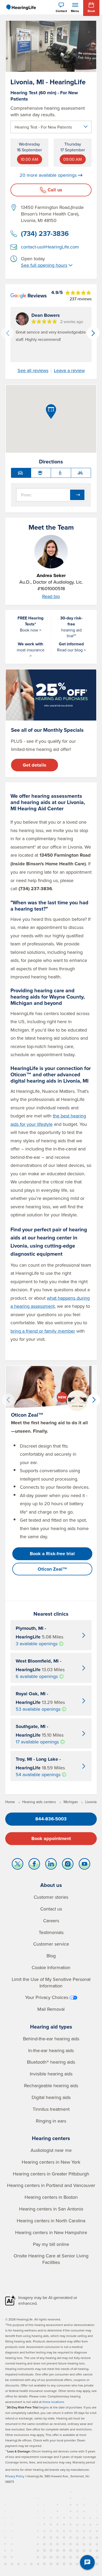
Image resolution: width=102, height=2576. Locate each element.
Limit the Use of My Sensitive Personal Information (51, 1982)
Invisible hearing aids (51, 2074)
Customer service (51, 1944)
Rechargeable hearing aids (51, 2085)
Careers (51, 1921)
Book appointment (51, 1838)
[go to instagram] (68, 1865)
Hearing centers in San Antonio (51, 2209)
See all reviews (33, 370)
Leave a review (69, 370)
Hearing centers (51, 2138)
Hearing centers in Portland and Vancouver (51, 2185)
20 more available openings (48, 175)
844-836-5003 (51, 1819)
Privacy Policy (15, 2476)
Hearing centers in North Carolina (51, 2221)
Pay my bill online (51, 2244)
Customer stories (51, 1897)
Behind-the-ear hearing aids (51, 2039)
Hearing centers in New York (51, 2162)
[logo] (21, 7)
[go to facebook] (34, 1865)
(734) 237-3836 (45, 234)
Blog (51, 1956)
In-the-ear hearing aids (51, 2050)
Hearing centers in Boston (51, 2197)
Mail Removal (51, 2009)
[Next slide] (93, 333)
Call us (55, 190)
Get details (35, 765)
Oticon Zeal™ (52, 1569)
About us (51, 1885)
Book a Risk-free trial (52, 1554)
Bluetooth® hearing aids (51, 2062)
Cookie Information (51, 1967)
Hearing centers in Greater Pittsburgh (51, 2174)
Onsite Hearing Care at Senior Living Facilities (51, 2259)
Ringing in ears (51, 2121)
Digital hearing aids (51, 2097)
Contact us (51, 1909)
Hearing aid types (51, 2027)
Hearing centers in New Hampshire (51, 2232)
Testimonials (51, 1932)
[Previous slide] (8, 333)
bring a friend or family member (43, 1331)
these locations (53, 2402)
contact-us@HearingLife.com (50, 247)
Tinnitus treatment (51, 2109)
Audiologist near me (51, 2150)
